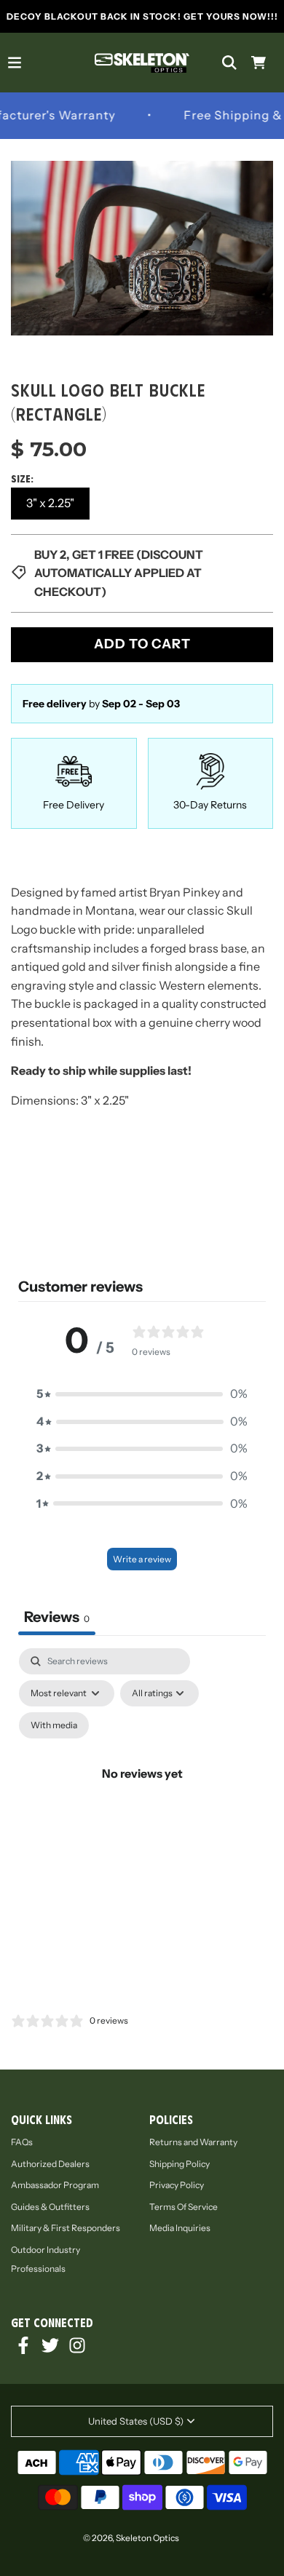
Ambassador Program (55, 2185)
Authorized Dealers (50, 2164)
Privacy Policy (177, 2185)
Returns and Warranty (193, 2142)
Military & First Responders (66, 2228)
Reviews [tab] (57, 1617)
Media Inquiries (180, 2228)
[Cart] (259, 63)
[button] (142, 1394)
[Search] (229, 63)
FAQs (22, 2142)
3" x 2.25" (50, 503)
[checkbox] (54, 1725)
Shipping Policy (180, 2164)
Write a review (142, 1559)
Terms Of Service (184, 2207)
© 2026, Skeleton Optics (131, 2538)
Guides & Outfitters (50, 2207)
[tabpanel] (142, 1790)
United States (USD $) (136, 2421)
